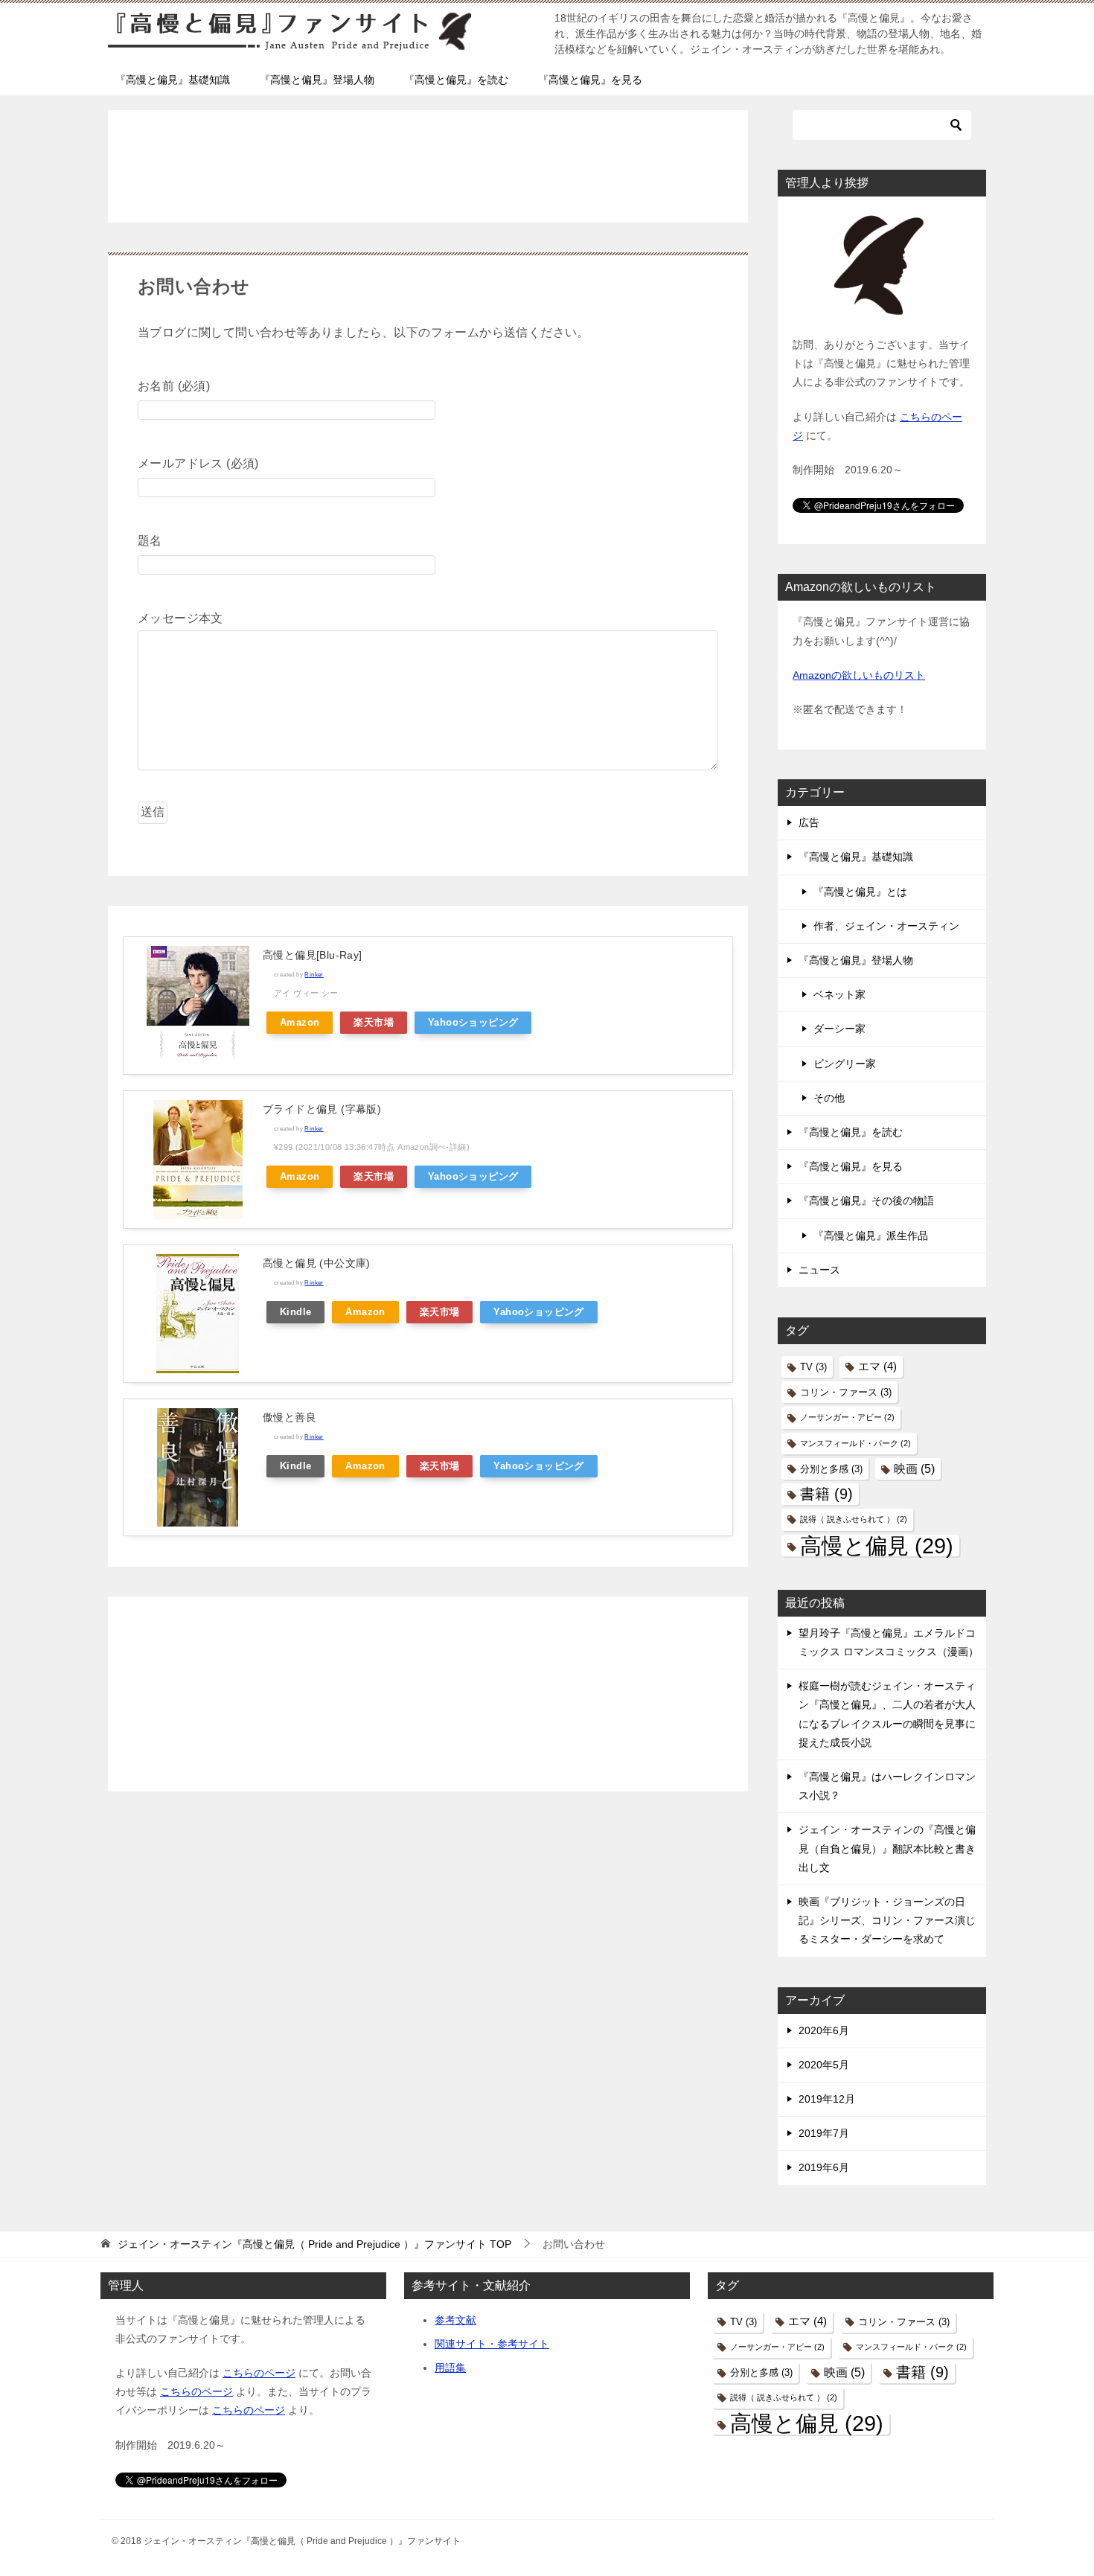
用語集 (450, 2368)
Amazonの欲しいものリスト (859, 675)
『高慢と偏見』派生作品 (871, 1236)
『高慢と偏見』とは (860, 892)
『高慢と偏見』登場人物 (317, 80)
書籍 (826, 1494)
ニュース (819, 1270)
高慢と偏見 (877, 1546)
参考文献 (455, 2320)
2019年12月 (827, 2099)
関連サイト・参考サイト (492, 2344)
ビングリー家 (845, 1064)
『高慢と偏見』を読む (456, 80)
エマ (877, 1367)
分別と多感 (831, 1469)
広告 (809, 822)
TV (813, 1367)
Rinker (314, 974)
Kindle (295, 1312)
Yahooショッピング (473, 1023)
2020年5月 (824, 2065)
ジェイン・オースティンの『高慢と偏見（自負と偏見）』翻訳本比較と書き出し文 (887, 1848)
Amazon (300, 1023)
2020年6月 (824, 2030)
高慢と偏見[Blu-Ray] (313, 955)
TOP (314, 2244)
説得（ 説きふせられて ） (854, 1519)
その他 (829, 1098)
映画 (914, 1468)
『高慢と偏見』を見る (590, 80)
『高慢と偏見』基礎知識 (173, 80)
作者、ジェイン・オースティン (886, 926)
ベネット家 (839, 994)
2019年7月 (824, 2133)
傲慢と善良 (290, 1417)
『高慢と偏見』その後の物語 (866, 1201)
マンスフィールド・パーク (855, 1443)
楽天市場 (374, 1023)
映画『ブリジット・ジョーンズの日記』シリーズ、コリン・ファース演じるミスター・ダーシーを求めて (887, 1920)
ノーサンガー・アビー (847, 1417)
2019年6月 (824, 2167)
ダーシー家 (839, 1029)
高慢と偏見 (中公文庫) (317, 1263)
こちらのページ (259, 2373)
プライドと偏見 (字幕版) (322, 1109)
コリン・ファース (846, 1392)
